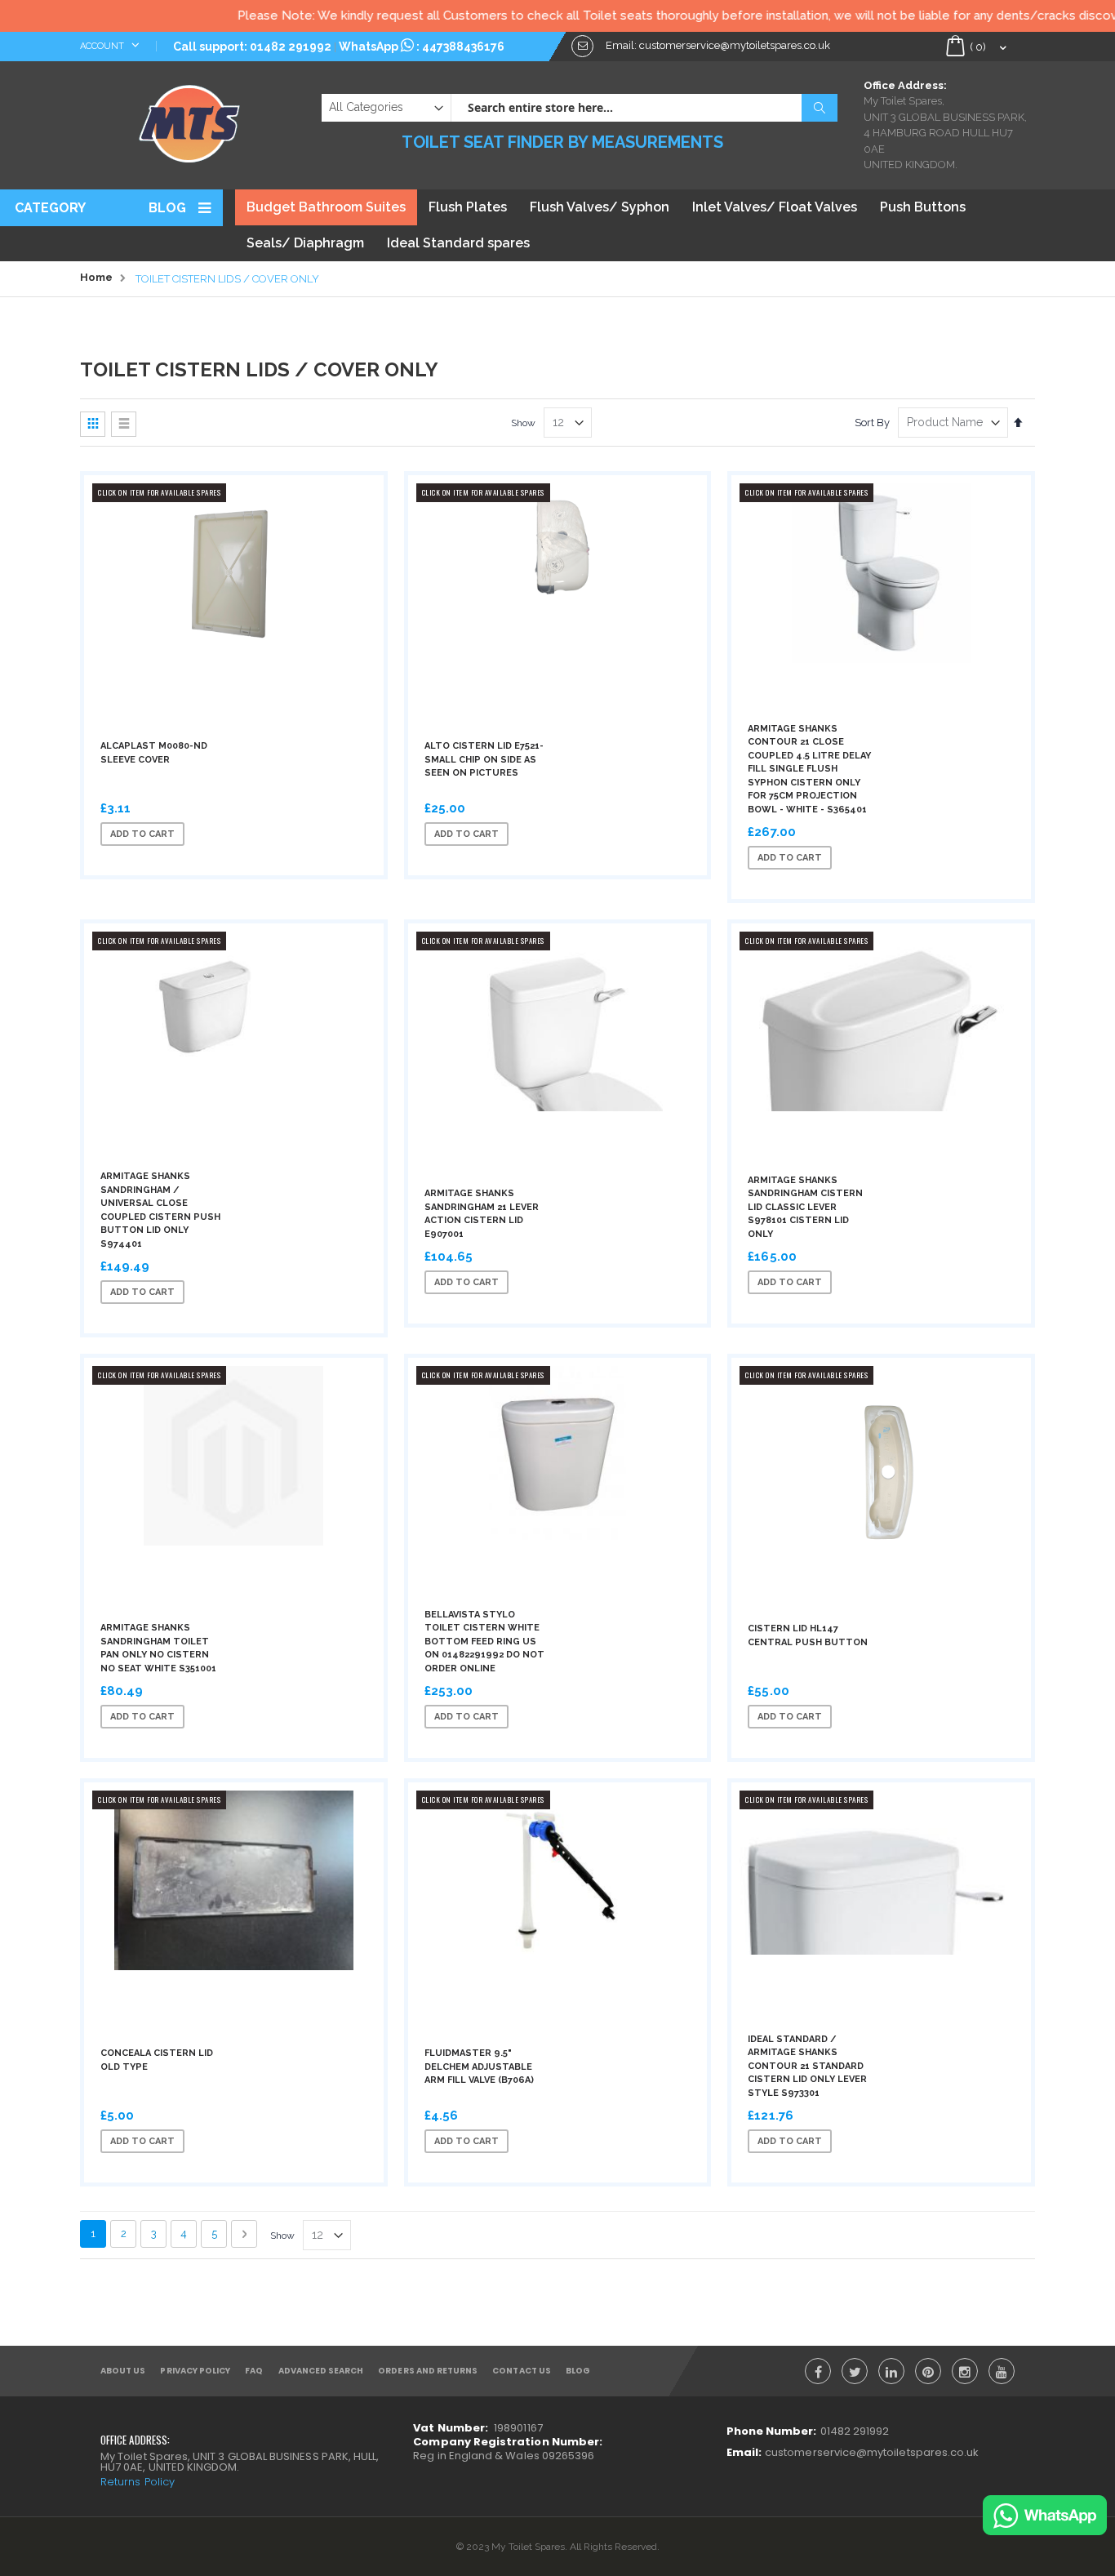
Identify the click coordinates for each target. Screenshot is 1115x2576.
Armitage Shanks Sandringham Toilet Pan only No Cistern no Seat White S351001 (158, 1648)
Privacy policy (195, 2371)
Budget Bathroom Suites (326, 207)
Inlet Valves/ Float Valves (775, 207)
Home (96, 277)
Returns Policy (138, 2482)
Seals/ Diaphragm (305, 243)
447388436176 (463, 47)
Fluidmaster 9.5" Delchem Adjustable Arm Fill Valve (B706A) (479, 2067)
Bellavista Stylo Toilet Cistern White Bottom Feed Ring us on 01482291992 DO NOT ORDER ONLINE (484, 1642)
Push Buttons (923, 207)
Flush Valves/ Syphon (600, 207)
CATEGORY (50, 208)
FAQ (254, 2371)
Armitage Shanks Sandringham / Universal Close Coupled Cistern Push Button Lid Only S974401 (160, 1210)
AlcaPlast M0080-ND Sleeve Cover (154, 753)
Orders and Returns (428, 2371)
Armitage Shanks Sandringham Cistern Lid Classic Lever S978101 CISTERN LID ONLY (805, 1207)
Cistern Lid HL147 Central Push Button (808, 1635)
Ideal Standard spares (458, 243)
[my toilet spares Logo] (190, 120)
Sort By (872, 423)
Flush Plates (468, 207)
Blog (167, 208)
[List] (124, 424)
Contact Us (522, 2371)
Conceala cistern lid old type (157, 2060)
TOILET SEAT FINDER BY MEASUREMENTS (562, 142)
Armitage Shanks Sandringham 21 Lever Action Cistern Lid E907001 (482, 1214)
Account (103, 46)
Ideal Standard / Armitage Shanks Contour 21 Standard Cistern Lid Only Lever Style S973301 (807, 2066)
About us (123, 2371)
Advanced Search (321, 2371)
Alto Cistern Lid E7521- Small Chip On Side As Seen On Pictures (484, 759)
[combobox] (644, 108)
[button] (258, 834)
